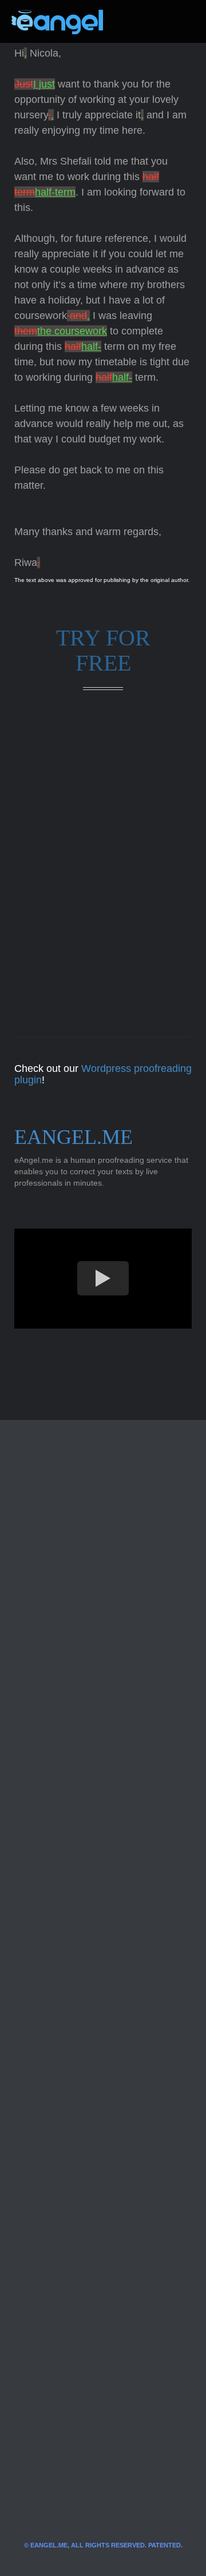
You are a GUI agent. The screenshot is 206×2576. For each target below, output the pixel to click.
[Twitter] (130, 22)
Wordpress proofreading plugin (103, 1074)
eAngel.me (74, 1137)
